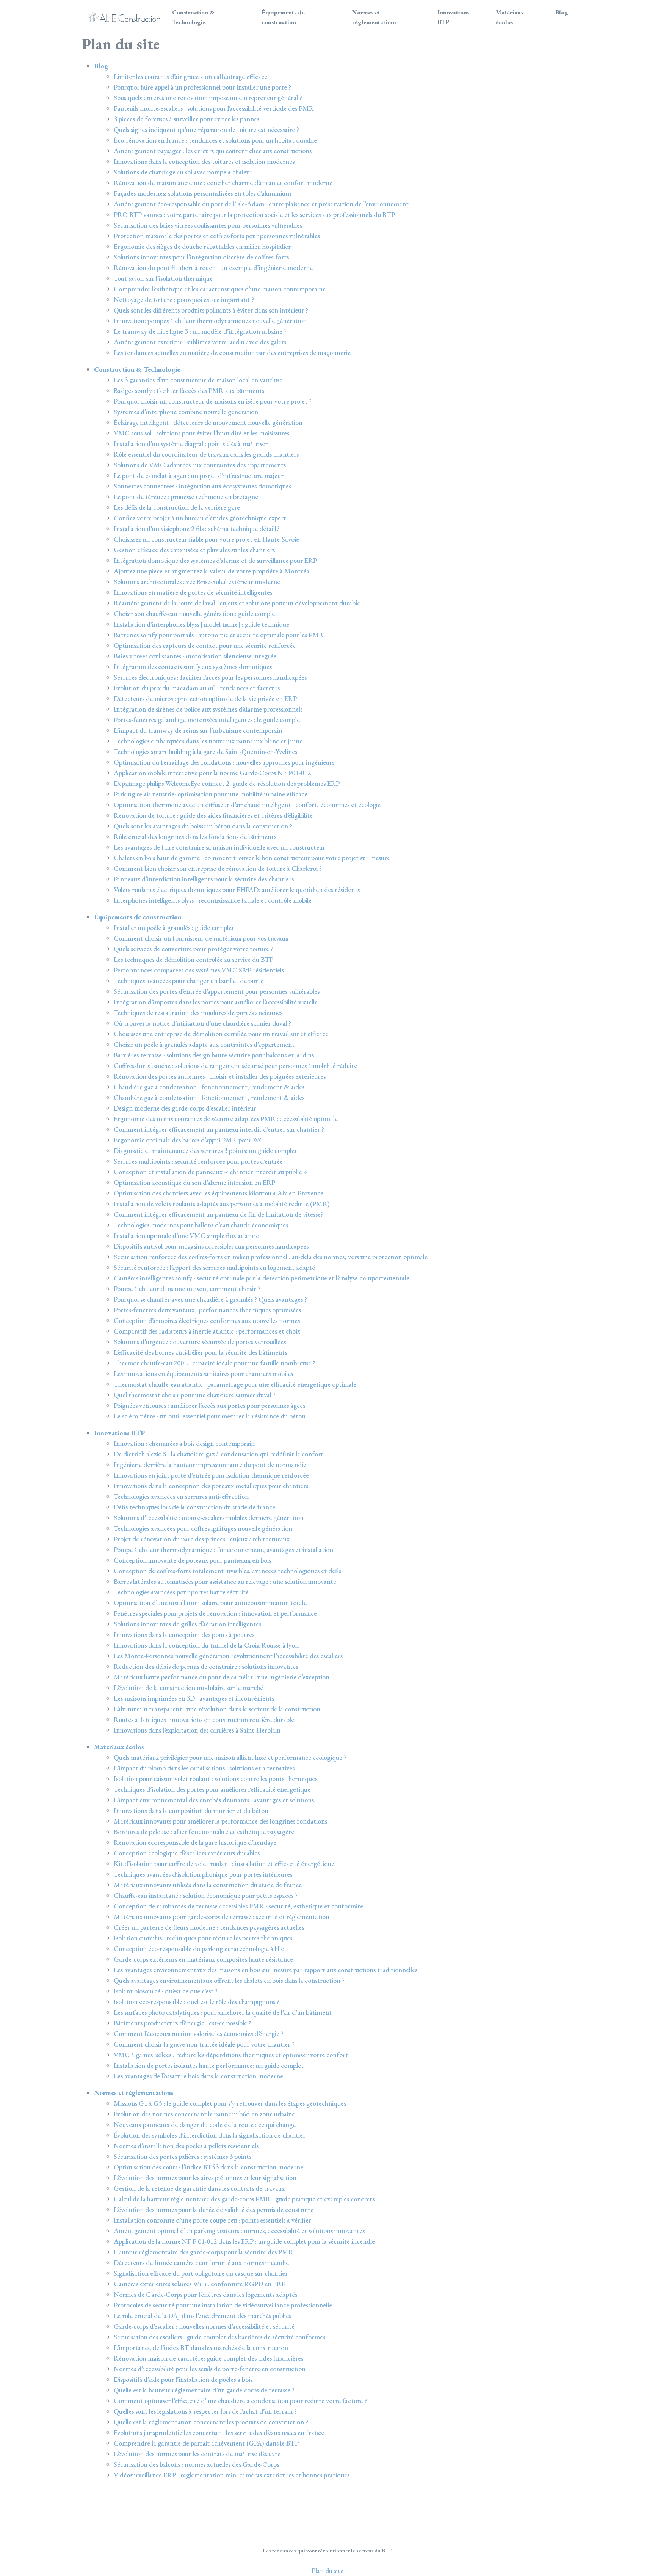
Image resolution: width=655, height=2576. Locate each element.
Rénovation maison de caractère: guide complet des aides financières (208, 2358)
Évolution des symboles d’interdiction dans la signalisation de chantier (210, 2135)
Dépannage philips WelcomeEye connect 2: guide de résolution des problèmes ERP (227, 783)
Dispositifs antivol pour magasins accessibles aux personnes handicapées (211, 1246)
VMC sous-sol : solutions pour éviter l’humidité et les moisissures (201, 433)
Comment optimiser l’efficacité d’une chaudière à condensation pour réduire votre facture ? (240, 2401)
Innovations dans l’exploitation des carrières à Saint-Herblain (197, 1730)
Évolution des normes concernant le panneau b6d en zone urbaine (204, 2114)
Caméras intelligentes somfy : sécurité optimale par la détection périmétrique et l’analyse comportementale (262, 1278)
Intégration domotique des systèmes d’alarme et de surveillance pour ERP (215, 560)
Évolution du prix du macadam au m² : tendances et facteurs (197, 688)
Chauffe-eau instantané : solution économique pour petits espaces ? (206, 1895)
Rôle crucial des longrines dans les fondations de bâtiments (195, 836)
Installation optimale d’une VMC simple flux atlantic (186, 1235)
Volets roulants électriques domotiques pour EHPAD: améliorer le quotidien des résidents (237, 890)
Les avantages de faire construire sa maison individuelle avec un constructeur (219, 847)
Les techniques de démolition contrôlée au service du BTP (194, 959)
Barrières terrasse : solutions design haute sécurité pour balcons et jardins (214, 1055)
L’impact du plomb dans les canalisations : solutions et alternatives (204, 1768)
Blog (562, 12)
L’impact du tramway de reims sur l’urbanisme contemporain (198, 730)
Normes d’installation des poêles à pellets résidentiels (186, 2146)
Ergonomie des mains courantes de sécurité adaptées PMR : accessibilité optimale (226, 1119)
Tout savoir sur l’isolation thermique (163, 278)
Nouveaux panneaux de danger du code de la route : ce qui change (205, 2124)
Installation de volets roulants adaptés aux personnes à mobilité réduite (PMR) (222, 1204)
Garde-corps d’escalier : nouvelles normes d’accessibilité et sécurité (204, 2326)
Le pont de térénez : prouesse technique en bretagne (186, 497)
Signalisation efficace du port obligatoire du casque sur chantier (201, 2273)
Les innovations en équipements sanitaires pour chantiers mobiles (203, 1374)
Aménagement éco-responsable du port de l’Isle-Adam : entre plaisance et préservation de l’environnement (261, 204)
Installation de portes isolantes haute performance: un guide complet (209, 2065)
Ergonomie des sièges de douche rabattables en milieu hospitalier (202, 246)
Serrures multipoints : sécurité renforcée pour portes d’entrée (198, 1161)
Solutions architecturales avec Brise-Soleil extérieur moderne (197, 582)
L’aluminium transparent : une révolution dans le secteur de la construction (217, 1709)
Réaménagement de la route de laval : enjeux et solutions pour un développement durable (237, 603)
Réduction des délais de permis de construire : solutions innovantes (206, 1666)
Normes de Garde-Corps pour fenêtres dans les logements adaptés (205, 2294)
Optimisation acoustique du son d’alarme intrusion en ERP (194, 1182)
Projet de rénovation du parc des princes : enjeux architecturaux (202, 1539)
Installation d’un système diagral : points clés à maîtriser (191, 444)
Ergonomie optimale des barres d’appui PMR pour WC (189, 1140)
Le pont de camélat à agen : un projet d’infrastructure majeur (199, 475)
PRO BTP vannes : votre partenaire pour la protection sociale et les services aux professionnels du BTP (254, 214)
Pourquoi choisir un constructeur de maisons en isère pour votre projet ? (213, 401)
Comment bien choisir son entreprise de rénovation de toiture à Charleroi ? (218, 868)
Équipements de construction (283, 17)
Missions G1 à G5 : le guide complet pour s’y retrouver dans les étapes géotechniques (230, 2103)
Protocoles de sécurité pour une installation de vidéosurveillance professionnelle (223, 2305)
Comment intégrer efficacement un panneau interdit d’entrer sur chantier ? (219, 1129)
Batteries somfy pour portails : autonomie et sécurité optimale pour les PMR (219, 635)
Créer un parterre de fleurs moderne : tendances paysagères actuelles (209, 1927)
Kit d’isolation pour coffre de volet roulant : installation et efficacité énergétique (224, 1864)
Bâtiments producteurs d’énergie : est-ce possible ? (183, 2023)
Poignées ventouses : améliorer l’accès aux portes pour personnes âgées (209, 1405)
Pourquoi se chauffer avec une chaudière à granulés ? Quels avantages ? (210, 1299)
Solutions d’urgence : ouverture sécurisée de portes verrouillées (200, 1342)
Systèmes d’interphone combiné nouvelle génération (186, 412)
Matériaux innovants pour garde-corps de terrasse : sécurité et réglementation (222, 1917)
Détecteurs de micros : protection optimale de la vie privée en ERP (205, 698)
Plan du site (327, 2571)
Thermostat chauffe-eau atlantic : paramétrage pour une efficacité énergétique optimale (235, 1384)
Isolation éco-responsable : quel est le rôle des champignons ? (197, 2002)
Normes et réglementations (374, 17)
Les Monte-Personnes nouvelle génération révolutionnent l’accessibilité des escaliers (228, 1656)
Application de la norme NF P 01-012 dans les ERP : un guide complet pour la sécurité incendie (244, 2241)
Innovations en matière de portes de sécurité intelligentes (193, 592)
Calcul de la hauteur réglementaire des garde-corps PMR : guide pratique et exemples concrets (244, 2199)
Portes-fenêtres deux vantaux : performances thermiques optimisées (207, 1310)
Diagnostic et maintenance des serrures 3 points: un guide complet (205, 1151)
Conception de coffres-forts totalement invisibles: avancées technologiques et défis (227, 1571)
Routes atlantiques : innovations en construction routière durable (204, 1719)
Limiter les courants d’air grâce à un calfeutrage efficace (190, 76)
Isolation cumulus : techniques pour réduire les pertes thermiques (203, 1938)
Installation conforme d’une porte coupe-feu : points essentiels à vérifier (212, 2220)
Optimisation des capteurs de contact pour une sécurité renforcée (205, 645)
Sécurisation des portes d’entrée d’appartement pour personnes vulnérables (217, 991)
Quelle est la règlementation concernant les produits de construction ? (211, 2422)
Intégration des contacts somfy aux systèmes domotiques (193, 667)
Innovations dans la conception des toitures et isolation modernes (204, 161)
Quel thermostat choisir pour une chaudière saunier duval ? (195, 1395)
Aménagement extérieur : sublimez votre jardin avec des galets (200, 342)
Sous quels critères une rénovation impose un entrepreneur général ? (208, 98)
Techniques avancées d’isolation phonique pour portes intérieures (203, 1874)
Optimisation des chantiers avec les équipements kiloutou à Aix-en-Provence (219, 1193)
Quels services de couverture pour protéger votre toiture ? (194, 949)
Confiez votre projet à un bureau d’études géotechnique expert (200, 518)
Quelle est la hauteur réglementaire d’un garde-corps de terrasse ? (204, 2390)
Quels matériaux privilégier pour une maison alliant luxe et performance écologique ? (230, 1757)
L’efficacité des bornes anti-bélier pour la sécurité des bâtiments (200, 1352)
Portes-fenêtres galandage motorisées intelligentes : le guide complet (208, 720)
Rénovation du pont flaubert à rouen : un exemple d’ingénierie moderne (213, 268)
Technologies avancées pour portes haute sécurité (181, 1592)
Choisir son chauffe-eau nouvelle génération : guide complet (196, 613)
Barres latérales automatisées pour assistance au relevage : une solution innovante (225, 1581)
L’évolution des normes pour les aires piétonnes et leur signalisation (205, 2178)
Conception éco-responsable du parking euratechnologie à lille (199, 1948)
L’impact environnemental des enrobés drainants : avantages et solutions (214, 1800)
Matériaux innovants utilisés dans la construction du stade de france (208, 1885)
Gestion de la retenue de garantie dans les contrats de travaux (199, 2188)
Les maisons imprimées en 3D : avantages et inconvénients (194, 1698)
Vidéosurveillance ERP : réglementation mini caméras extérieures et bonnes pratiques (232, 2475)
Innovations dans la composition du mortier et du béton (191, 1810)
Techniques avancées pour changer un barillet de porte (189, 981)
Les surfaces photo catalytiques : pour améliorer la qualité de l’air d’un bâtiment (223, 2012)
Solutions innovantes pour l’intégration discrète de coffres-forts (201, 257)
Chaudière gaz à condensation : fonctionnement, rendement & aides (209, 1087)
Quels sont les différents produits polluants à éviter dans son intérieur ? (211, 310)
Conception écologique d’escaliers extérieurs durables (187, 1853)
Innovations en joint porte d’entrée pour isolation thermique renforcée (211, 1475)
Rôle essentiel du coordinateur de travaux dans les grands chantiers (206, 454)
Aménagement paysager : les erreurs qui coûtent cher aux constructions (213, 151)
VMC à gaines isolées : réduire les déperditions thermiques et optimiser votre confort (231, 2055)
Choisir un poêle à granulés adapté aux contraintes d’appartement (204, 1044)
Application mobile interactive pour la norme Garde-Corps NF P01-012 (212, 773)
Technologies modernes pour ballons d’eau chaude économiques (201, 1225)
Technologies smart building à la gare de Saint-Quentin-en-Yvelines (205, 752)
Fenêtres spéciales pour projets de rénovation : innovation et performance (215, 1613)
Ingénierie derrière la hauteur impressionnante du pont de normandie (210, 1465)
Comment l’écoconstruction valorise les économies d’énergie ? (199, 2033)
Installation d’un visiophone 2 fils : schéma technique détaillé (197, 529)
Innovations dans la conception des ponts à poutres (184, 1634)
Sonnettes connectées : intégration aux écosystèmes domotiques (202, 486)
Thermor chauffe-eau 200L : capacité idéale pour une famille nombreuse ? (215, 1363)
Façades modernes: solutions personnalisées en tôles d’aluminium (202, 193)
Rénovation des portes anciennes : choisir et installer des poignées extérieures (220, 1076)
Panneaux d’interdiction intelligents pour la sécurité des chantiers (204, 879)
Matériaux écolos (510, 17)
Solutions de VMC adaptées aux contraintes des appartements (200, 465)
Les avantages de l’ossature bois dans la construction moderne (198, 2076)
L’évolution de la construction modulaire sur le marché (188, 1688)
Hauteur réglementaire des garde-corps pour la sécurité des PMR (204, 2252)
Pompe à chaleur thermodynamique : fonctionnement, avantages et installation (223, 1550)
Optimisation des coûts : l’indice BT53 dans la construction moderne (208, 2167)
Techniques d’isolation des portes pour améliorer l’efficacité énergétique (212, 1789)
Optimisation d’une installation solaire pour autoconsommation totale (210, 1603)
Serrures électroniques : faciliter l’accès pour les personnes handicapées (210, 677)
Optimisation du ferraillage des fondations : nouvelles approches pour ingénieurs (224, 762)
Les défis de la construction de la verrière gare (177, 507)
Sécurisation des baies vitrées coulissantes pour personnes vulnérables (208, 225)
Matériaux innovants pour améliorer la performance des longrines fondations (220, 1821)
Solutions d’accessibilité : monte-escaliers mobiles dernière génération (209, 1518)
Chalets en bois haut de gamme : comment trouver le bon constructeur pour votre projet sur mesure (252, 858)
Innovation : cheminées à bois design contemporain (184, 1443)
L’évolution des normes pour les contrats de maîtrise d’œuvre (197, 2454)
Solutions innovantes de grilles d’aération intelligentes (187, 1624)
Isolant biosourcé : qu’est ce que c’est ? (166, 1991)
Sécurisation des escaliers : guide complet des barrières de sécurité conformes (219, 2337)
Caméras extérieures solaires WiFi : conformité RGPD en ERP (200, 2284)
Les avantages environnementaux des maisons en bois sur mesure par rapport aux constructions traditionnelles (266, 1970)
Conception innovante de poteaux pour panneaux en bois (192, 1560)
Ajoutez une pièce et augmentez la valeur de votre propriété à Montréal (212, 571)
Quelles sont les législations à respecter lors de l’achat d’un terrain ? (205, 2411)
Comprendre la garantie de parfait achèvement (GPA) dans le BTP (206, 2443)
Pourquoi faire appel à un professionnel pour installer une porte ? (202, 87)
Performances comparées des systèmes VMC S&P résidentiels (199, 970)
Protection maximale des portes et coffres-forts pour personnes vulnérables (217, 236)
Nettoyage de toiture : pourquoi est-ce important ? (184, 299)
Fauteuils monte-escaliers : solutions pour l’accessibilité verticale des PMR (214, 108)
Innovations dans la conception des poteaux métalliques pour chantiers (211, 1486)
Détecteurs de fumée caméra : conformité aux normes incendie (201, 2263)
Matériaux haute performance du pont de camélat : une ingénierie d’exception (222, 1677)
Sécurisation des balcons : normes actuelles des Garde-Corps (196, 2464)
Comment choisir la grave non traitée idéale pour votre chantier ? (204, 2044)
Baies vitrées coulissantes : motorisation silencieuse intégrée (195, 656)
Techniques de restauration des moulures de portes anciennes (198, 1012)
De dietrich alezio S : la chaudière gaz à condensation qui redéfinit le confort (219, 1454)
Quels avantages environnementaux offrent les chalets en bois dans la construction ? (229, 1980)
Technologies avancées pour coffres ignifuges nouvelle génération (203, 1528)
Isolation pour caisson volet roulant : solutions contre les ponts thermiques (215, 1779)
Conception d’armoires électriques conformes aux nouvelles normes (207, 1320)
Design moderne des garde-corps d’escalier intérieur (185, 1108)
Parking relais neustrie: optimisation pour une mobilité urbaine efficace (211, 794)
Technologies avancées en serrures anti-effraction (181, 1496)
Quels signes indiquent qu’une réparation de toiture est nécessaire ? (206, 130)
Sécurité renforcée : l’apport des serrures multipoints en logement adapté (214, 1267)
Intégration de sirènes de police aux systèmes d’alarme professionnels (208, 709)
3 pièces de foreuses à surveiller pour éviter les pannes (186, 119)
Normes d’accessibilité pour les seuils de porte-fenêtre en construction (210, 2369)
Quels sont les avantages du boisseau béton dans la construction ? (203, 826)
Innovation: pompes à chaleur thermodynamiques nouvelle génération (210, 321)
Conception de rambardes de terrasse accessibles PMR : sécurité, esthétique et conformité (238, 1906)
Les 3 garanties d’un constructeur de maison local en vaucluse (198, 380)
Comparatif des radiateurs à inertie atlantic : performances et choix (207, 1331)
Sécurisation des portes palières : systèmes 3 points (183, 2156)
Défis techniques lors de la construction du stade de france (194, 1507)
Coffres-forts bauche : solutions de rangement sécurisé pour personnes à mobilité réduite (235, 1066)
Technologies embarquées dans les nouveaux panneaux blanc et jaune (208, 741)
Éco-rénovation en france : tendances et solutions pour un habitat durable (215, 140)
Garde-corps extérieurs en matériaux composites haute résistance (203, 1959)
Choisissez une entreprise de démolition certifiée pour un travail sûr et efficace (221, 1034)
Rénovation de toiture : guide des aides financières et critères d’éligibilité (213, 815)
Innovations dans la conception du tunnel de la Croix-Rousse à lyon (206, 1645)
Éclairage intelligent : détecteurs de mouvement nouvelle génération (208, 422)
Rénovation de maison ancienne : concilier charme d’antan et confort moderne (223, 183)
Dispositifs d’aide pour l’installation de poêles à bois (183, 2379)
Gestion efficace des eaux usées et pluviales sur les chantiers (194, 550)
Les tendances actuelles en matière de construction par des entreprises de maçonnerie (232, 353)
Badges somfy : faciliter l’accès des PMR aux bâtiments (189, 390)
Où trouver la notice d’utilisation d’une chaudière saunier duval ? (202, 1023)
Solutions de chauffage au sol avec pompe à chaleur (183, 172)
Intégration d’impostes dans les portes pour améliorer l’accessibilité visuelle (216, 1002)
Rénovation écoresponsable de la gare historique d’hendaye (195, 1842)
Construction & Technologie (194, 17)
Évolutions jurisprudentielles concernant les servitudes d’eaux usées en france (219, 2432)
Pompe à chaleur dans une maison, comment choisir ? (187, 1289)
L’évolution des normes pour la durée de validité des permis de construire (214, 2209)
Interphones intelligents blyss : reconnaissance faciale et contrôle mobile (213, 900)
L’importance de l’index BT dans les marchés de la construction (201, 2347)
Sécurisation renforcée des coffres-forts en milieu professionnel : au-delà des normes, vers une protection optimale (271, 1257)
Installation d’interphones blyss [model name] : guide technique (201, 624)
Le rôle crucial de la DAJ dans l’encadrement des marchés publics (202, 2316)
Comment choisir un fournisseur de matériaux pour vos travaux (201, 938)
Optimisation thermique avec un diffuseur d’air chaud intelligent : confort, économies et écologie (247, 805)
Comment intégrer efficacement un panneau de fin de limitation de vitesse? (219, 1214)
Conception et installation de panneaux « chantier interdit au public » (211, 1172)
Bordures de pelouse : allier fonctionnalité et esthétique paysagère (204, 1832)
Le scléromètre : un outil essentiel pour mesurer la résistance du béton (210, 1416)
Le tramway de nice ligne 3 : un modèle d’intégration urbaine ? (200, 331)
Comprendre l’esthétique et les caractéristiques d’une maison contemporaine (220, 289)
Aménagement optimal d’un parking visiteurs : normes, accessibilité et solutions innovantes (239, 2231)
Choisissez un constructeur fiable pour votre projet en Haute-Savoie (206, 539)
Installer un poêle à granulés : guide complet (174, 928)
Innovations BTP (453, 17)
